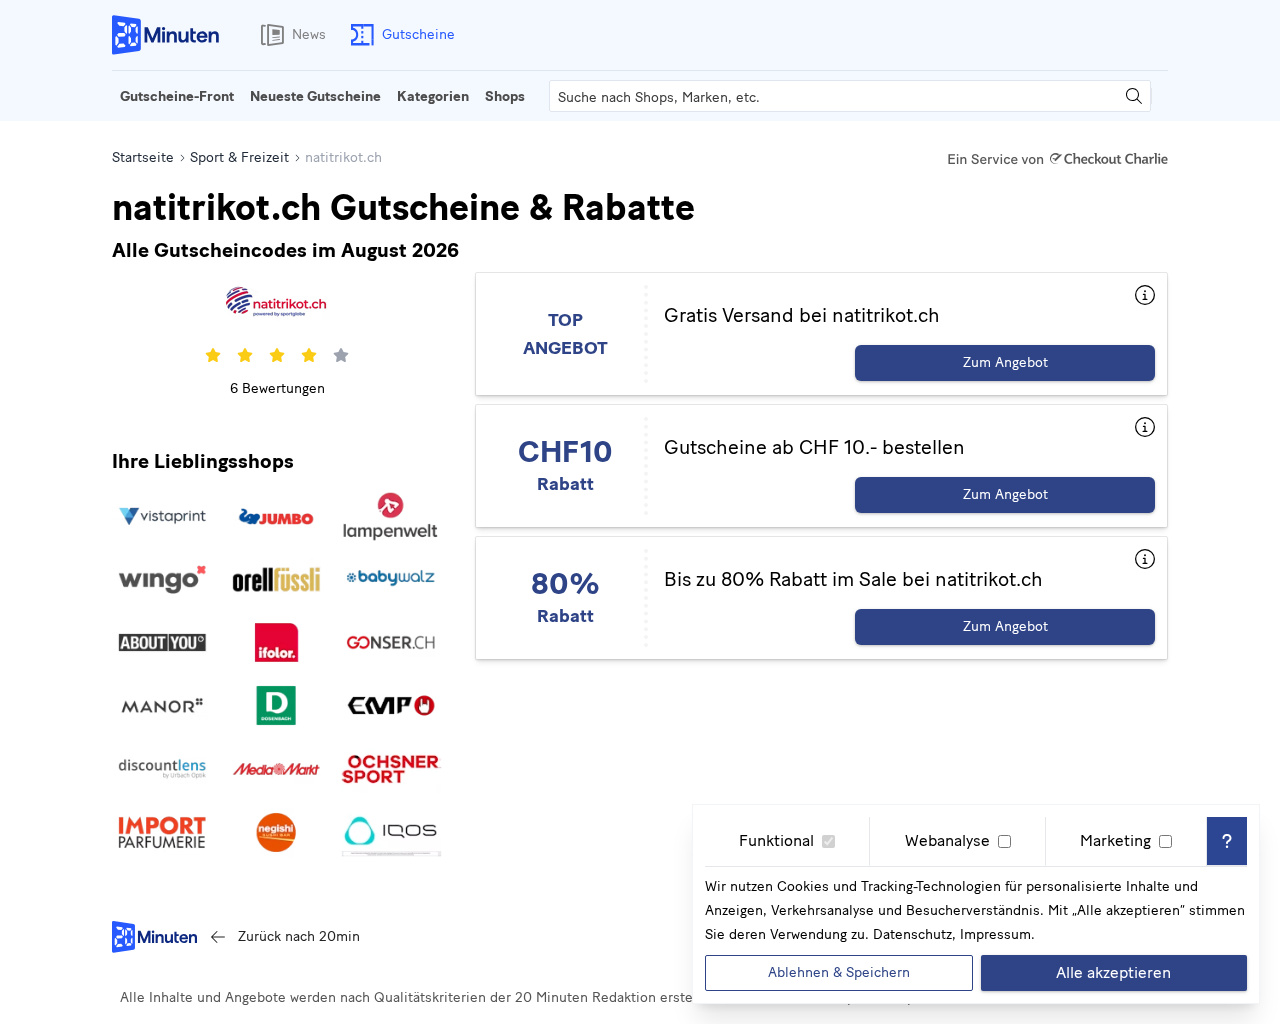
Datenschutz (912, 934)
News (309, 34)
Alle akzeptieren (1113, 972)
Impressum (995, 934)
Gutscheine (418, 34)
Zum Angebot (1005, 362)
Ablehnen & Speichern (839, 972)
